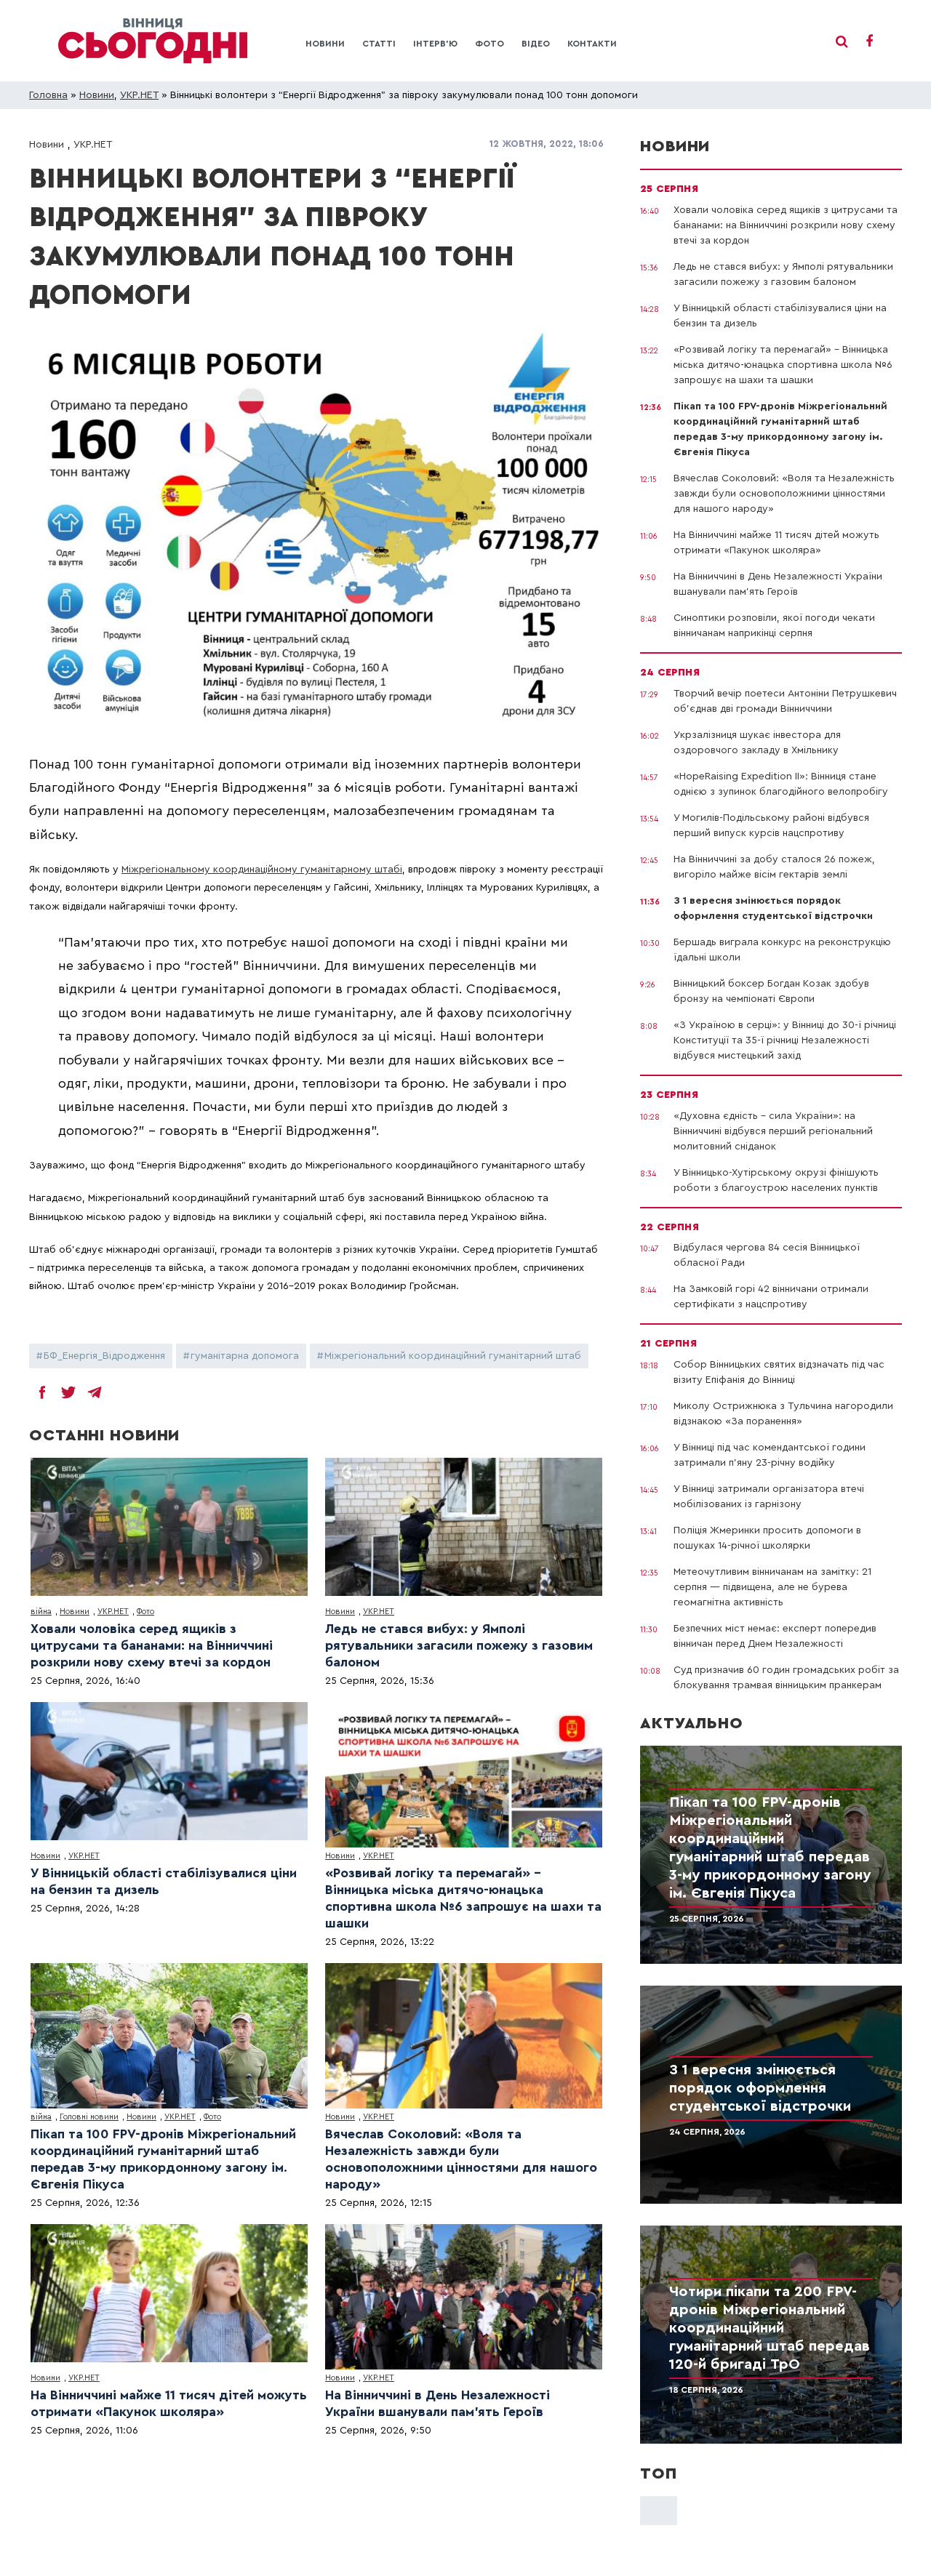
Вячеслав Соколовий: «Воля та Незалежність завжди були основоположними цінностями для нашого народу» (461, 2159)
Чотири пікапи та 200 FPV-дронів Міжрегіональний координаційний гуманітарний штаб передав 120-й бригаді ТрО (770, 2328)
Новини (325, 44)
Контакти (592, 44)
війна (41, 1612)
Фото (490, 44)
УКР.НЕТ (139, 95)
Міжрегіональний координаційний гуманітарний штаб (453, 1356)
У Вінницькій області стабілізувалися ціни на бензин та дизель (164, 1881)
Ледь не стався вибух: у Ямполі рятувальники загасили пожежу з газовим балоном (459, 1645)
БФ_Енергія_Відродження (104, 1356)
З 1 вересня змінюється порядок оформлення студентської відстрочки (760, 2088)
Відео (536, 44)
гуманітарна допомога (245, 1356)
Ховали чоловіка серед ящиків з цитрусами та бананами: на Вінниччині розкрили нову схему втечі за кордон (152, 1645)
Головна (48, 95)
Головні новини (89, 2117)
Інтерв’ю (435, 44)
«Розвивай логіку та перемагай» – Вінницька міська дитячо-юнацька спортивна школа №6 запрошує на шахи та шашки (463, 1898)
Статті (379, 44)
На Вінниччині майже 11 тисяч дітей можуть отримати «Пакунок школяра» (169, 2403)
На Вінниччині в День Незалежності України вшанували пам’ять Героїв (437, 2403)
